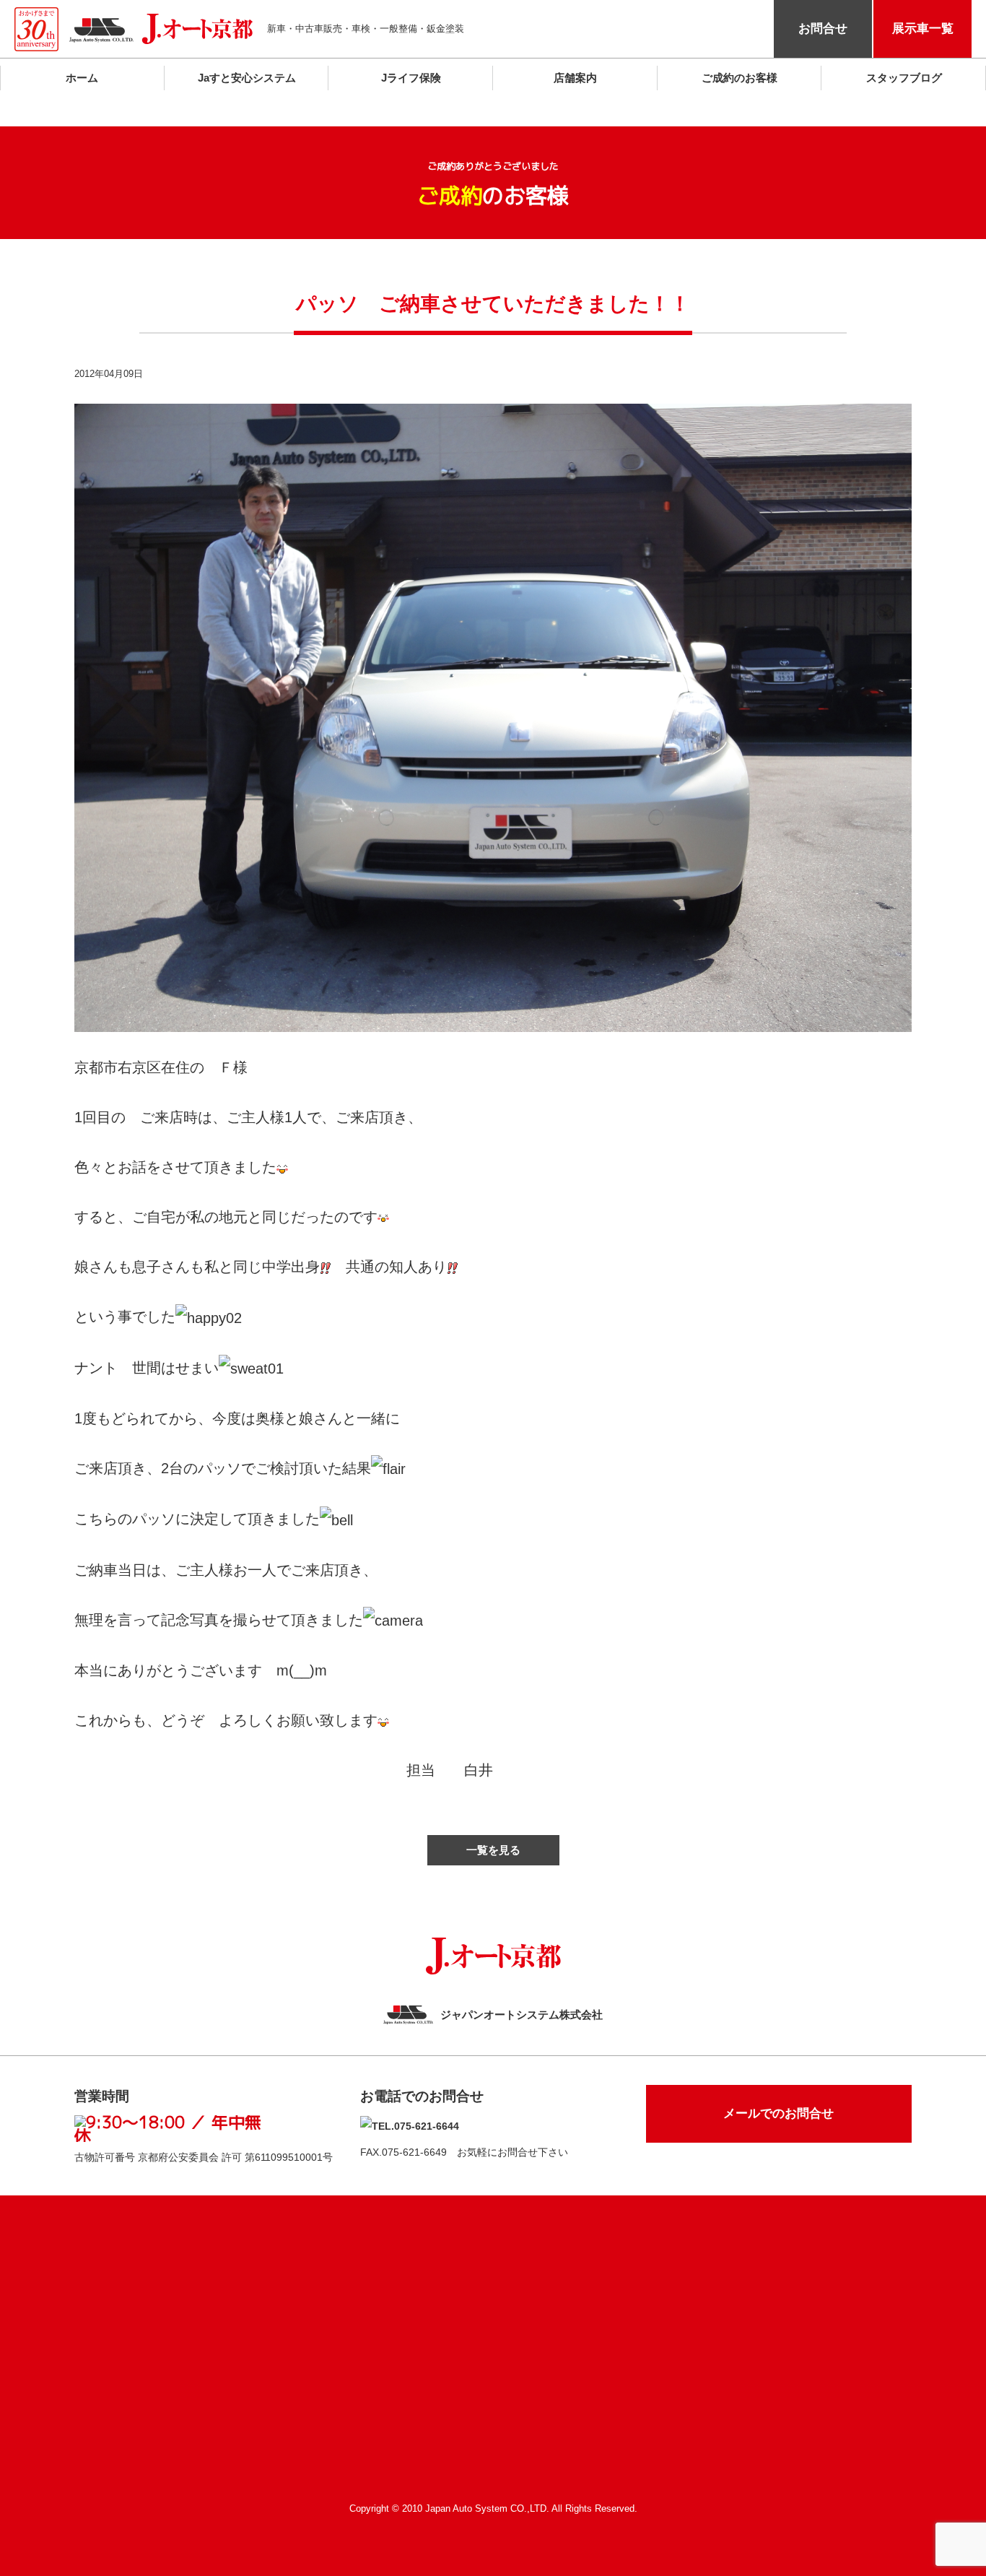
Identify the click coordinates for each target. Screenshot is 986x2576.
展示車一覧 (923, 29)
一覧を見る (493, 1850)
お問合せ (823, 29)
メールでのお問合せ (778, 2113)
